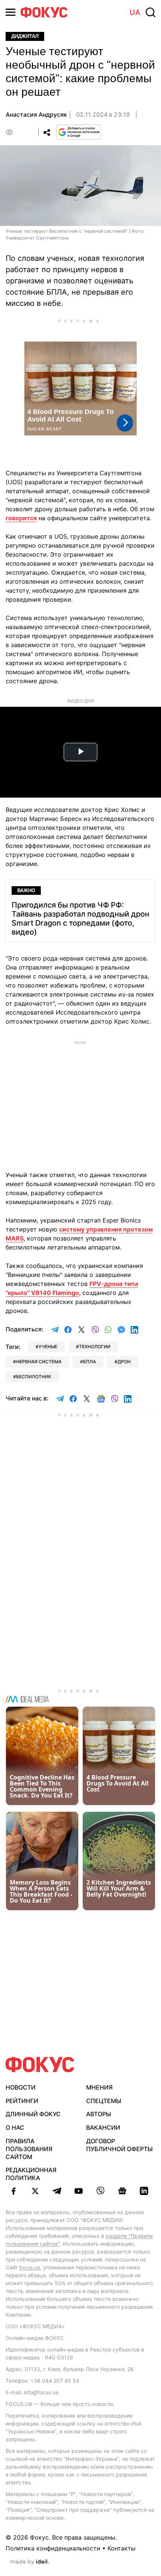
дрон (124, 1362)
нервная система (39, 1362)
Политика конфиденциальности (53, 2548)
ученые (48, 1347)
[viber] (100, 2191)
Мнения (99, 2087)
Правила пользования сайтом (29, 2149)
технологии (95, 1347)
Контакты (121, 2548)
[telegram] (57, 2191)
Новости (21, 2087)
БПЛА (89, 1362)
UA (135, 12)
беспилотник (34, 1377)
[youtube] (79, 2191)
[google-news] (122, 2191)
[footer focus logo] (40, 2065)
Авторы (99, 2114)
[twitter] (35, 2191)
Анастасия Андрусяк (36, 114)
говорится (21, 518)
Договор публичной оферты (119, 2145)
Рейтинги (22, 2101)
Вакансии (103, 2127)
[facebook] (13, 2191)
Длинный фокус (33, 2114)
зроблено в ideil (30, 2562)
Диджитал (25, 36)
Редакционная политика (31, 2174)
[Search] (151, 12)
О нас (15, 2127)
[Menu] (10, 12)
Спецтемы (104, 2101)
